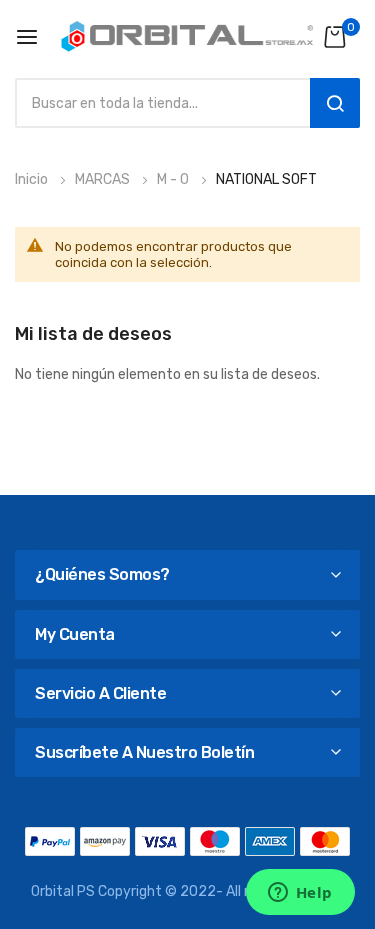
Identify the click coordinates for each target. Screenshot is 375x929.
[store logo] (187, 36)
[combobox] (157, 103)
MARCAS (104, 179)
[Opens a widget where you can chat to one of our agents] (300, 894)
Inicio (33, 179)
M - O (174, 179)
